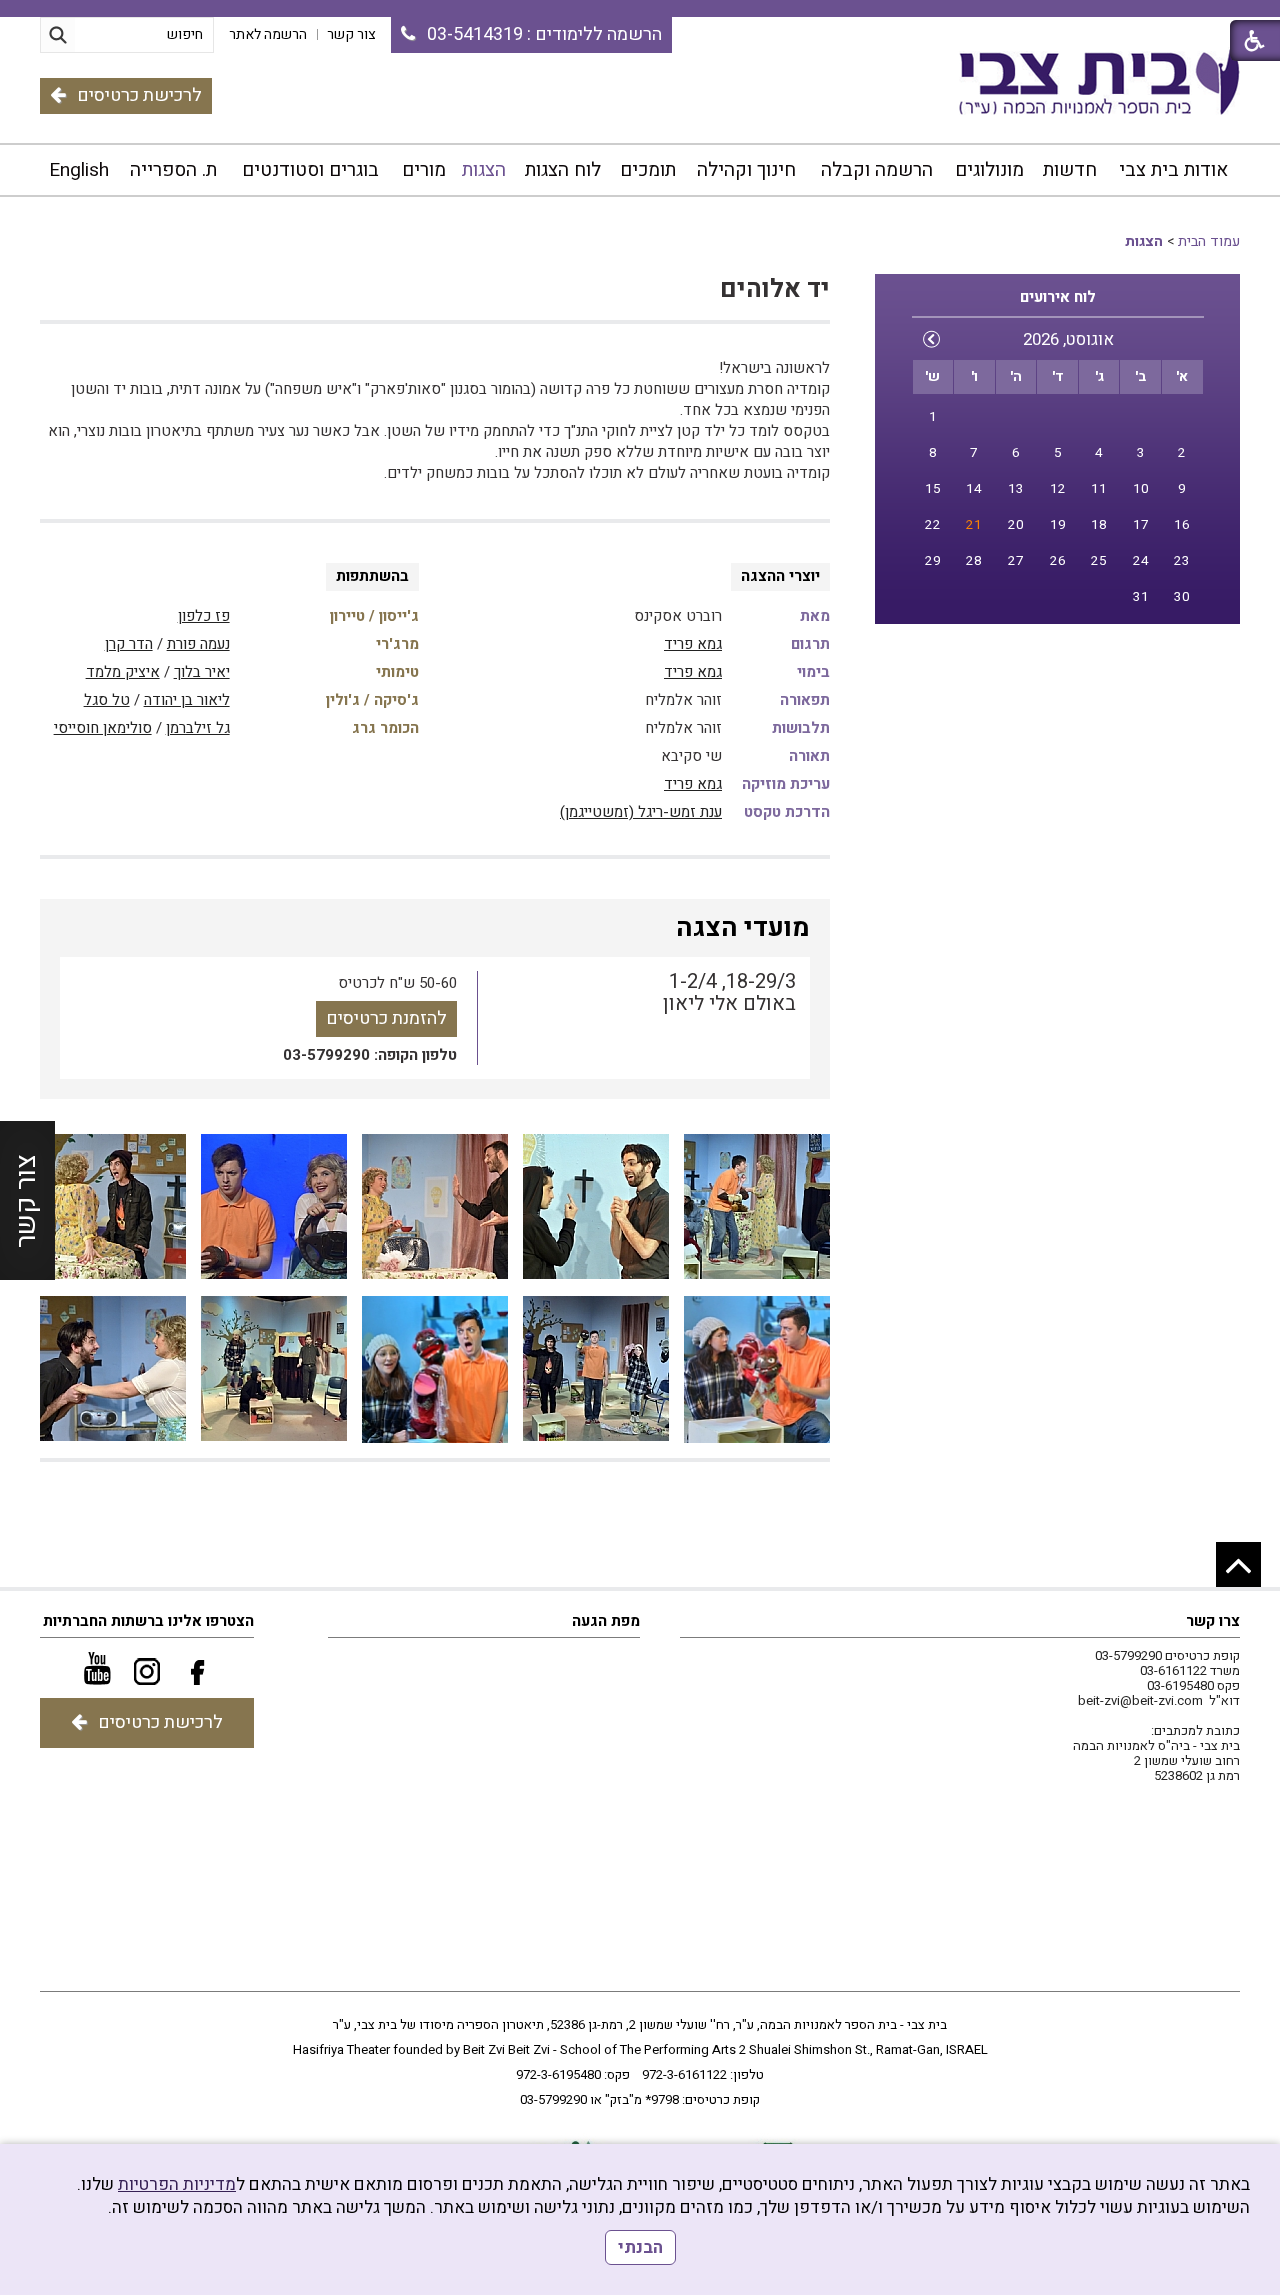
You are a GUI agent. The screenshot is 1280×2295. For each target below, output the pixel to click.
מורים (424, 170)
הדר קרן (129, 644)
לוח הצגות (563, 170)
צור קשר (26, 1201)
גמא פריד (693, 644)
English (79, 170)
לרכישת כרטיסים (139, 95)
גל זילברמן (198, 728)
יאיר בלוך (202, 672)
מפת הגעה (606, 1621)
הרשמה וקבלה (877, 170)
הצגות (484, 170)
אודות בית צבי (1173, 170)
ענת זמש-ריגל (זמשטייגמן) (641, 812)
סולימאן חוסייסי (103, 728)
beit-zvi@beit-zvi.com (1140, 1700)
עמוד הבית (1209, 241)
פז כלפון (204, 616)
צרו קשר (1213, 1621)
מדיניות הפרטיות (177, 2184)
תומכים (648, 170)
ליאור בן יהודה (187, 700)
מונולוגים (989, 170)
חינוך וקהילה (746, 170)
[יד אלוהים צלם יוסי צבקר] (757, 1207)
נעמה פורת (198, 644)
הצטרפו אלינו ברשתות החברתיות (148, 1621)
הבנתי (640, 2247)
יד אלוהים (775, 289)
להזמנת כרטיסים (386, 1018)
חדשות (1070, 170)
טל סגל (107, 700)
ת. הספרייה (173, 170)
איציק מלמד (123, 672)
